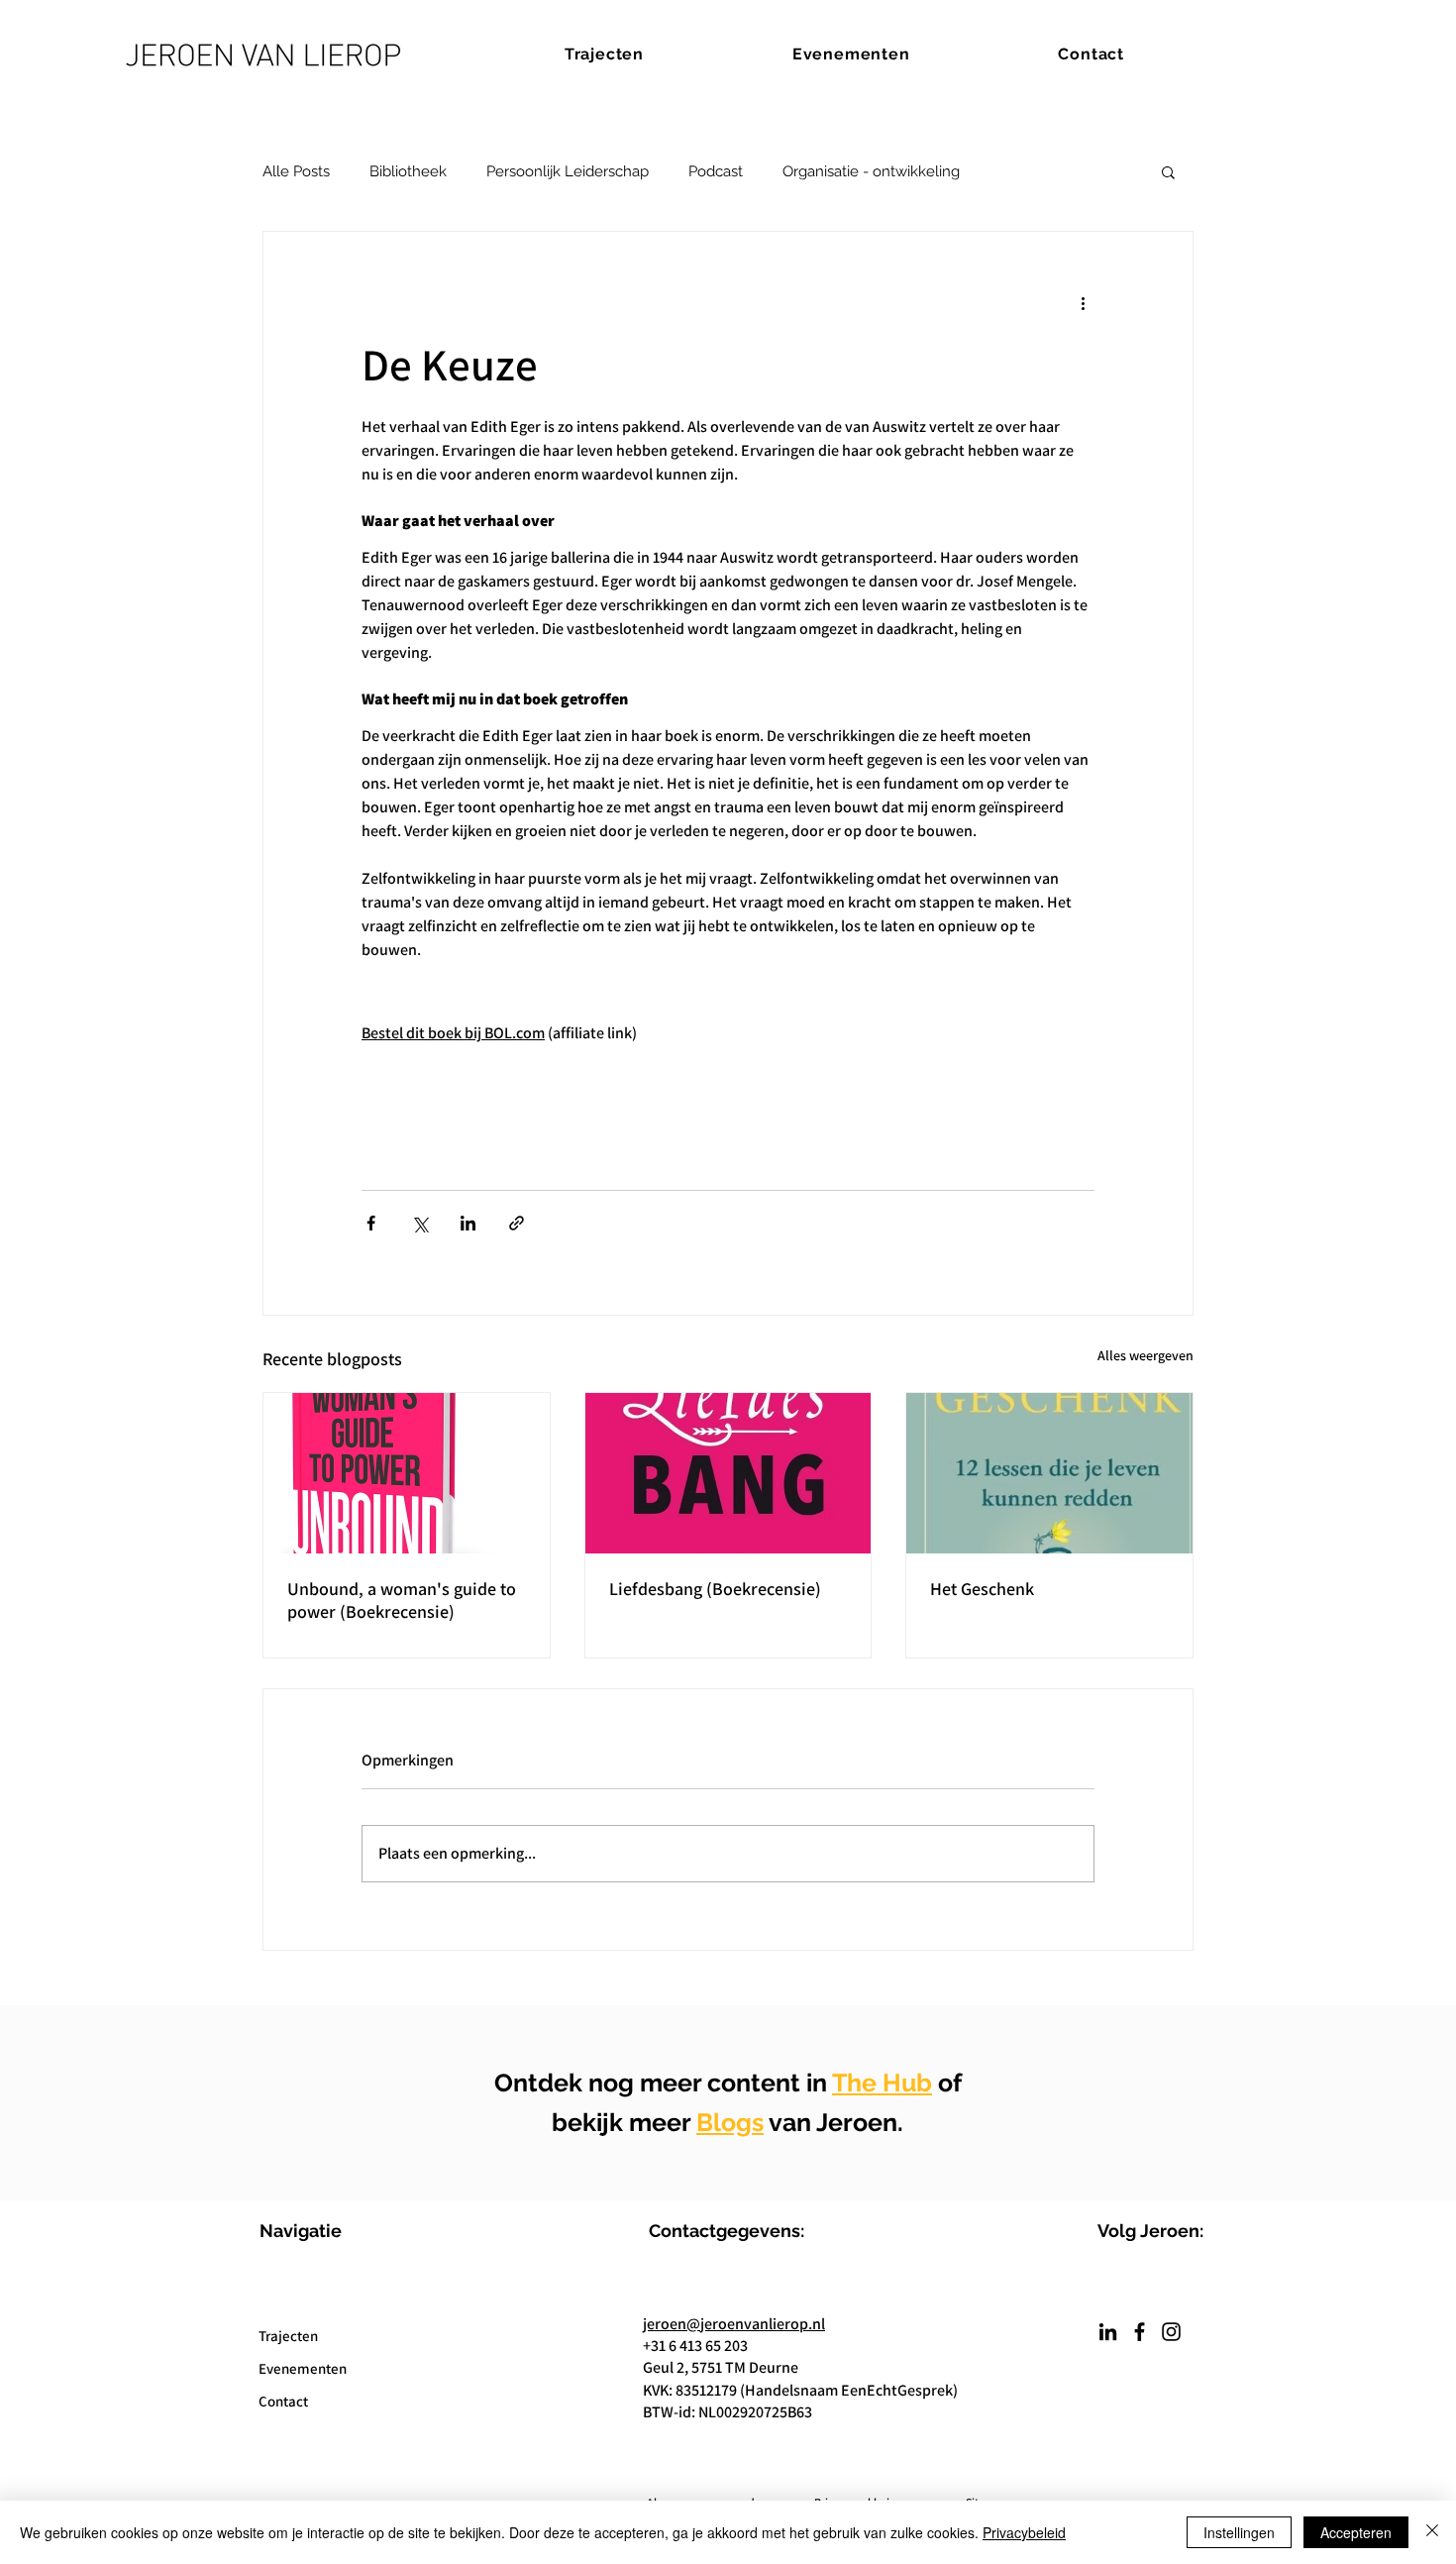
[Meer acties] (1083, 303)
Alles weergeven (1145, 1355)
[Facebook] (1140, 2332)
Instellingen (1239, 2532)
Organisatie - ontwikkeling (871, 171)
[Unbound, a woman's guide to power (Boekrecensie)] (407, 1473)
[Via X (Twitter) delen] (419, 1223)
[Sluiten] (1432, 2532)
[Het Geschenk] (1049, 1473)
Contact (283, 2401)
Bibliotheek (408, 171)
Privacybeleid (1024, 2532)
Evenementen (303, 2368)
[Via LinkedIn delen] (468, 1223)
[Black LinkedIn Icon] (1108, 2332)
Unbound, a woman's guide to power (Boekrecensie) (402, 1600)
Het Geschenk (982, 1589)
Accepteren (1356, 2532)
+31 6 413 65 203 (695, 2346)
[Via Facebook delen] (371, 1223)
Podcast (716, 171)
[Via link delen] (517, 1223)
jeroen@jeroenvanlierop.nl (734, 2324)
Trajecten (288, 2336)
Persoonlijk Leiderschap (568, 171)
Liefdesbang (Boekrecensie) (715, 1589)
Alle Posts (296, 171)
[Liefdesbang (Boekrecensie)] (728, 1473)
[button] (1168, 171)
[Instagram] (1171, 2332)
